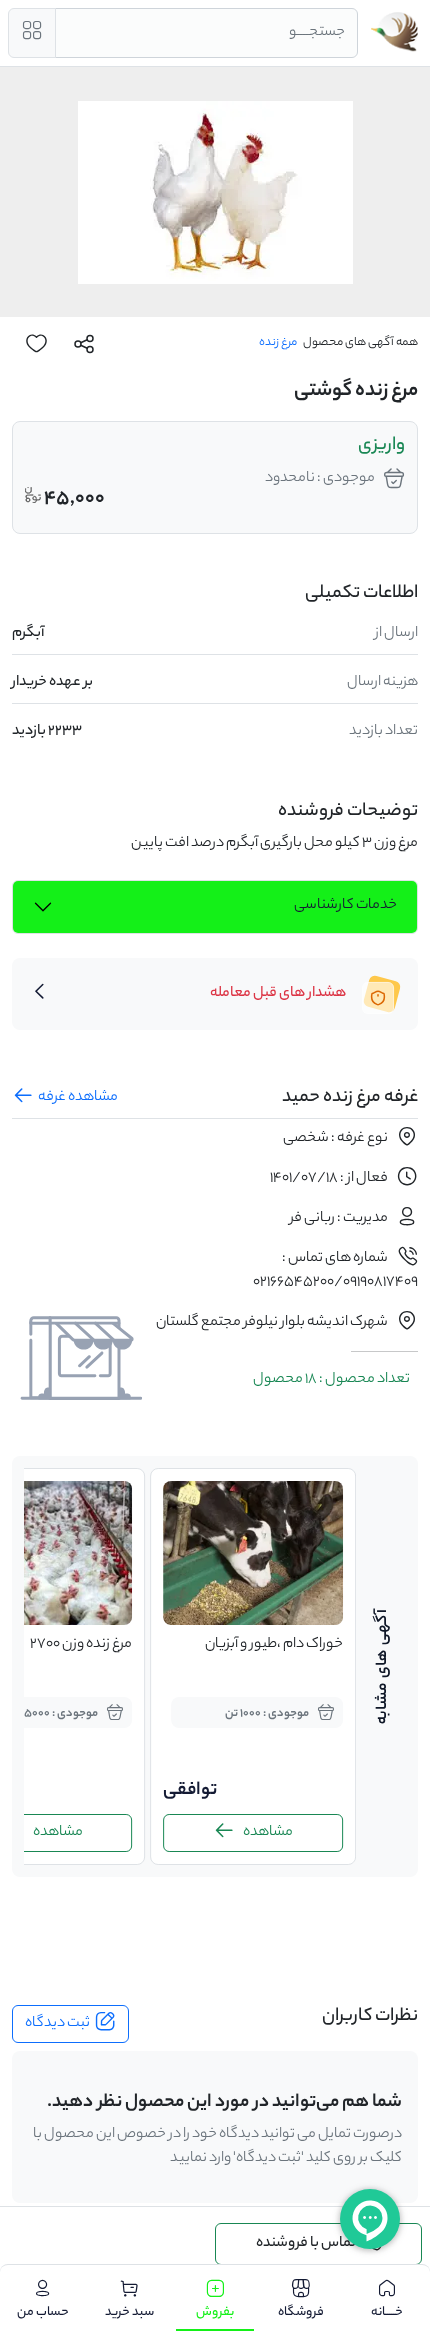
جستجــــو (317, 33)
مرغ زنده (278, 343)
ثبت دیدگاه (57, 2024)
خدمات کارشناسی (345, 906)
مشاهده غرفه (78, 1098)
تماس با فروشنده (306, 2244)
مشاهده (268, 1833)
